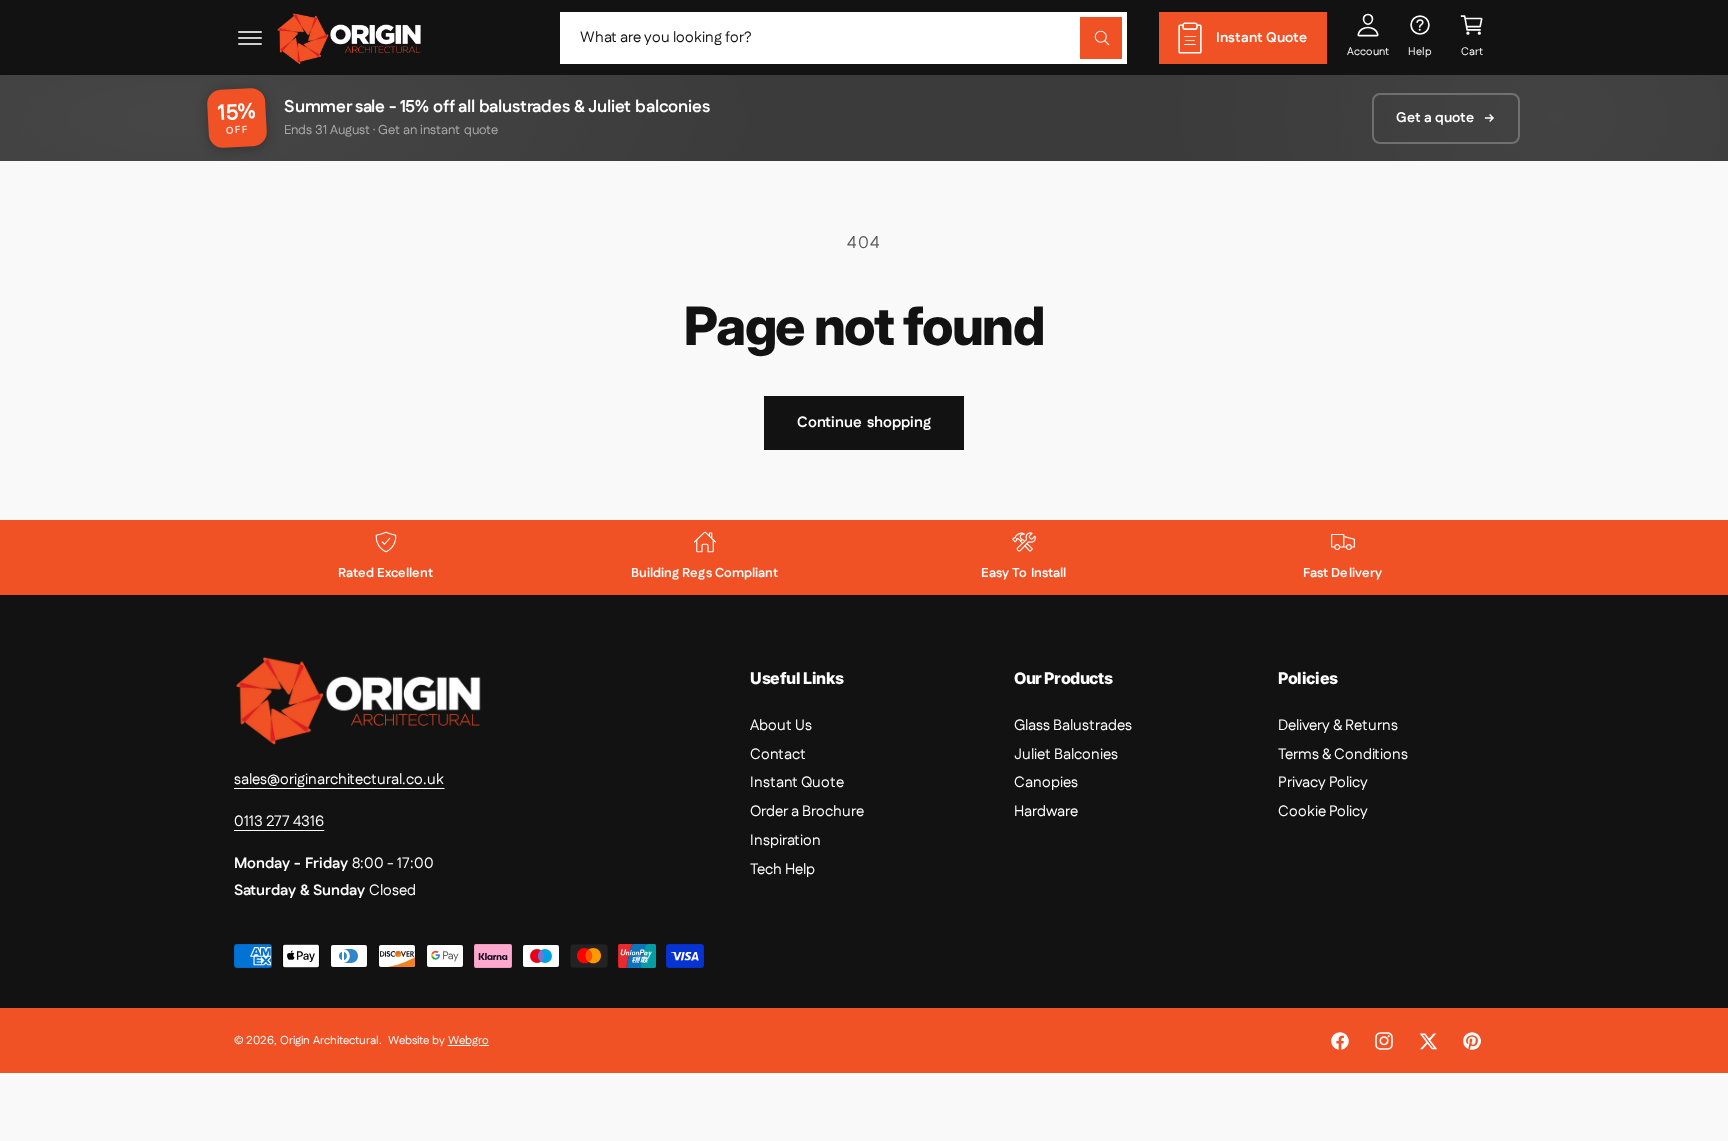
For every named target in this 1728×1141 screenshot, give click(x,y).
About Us (781, 725)
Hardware (1046, 811)
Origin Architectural (329, 1040)
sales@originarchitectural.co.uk (339, 779)
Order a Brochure (807, 811)
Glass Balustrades (1073, 725)
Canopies (1046, 782)
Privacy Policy (1323, 782)
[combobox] (843, 38)
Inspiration (785, 840)
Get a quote (1435, 118)
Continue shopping (864, 422)
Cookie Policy (1323, 811)
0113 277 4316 (279, 821)
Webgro (468, 1040)
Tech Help (782, 869)
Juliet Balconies (1066, 754)
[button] (250, 38)
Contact (778, 754)
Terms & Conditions (1343, 754)
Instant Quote (797, 782)
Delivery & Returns (1338, 725)
